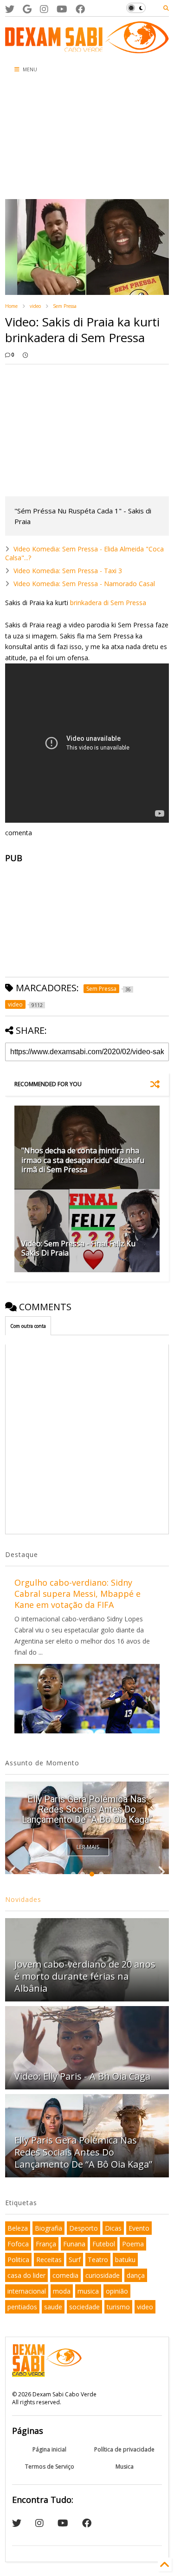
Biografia (48, 2228)
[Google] (27, 9)
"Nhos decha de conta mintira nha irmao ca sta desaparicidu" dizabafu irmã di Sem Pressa (83, 1160)
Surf (75, 2260)
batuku (125, 2260)
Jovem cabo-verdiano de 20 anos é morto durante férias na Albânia (85, 1976)
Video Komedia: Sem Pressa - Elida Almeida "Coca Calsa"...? (84, 553)
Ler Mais (88, 1847)
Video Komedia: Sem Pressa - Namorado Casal (84, 584)
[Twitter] (10, 9)
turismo (118, 2307)
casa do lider (26, 2275)
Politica (18, 2260)
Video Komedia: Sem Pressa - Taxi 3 (68, 571)
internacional (27, 2291)
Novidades (23, 1899)
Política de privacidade (124, 2449)
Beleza (18, 2228)
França (46, 2244)
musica (88, 2291)
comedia (65, 2275)
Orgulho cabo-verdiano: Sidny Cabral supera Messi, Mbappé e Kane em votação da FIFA (77, 1594)
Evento (139, 2228)
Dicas (113, 2228)
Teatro (98, 2260)
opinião (117, 2291)
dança (136, 2275)
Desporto (84, 2228)
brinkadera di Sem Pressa (108, 603)
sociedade (84, 2307)
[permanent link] (25, 355)
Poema (133, 2244)
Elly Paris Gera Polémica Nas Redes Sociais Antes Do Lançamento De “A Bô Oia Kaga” (87, 1809)
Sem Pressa (65, 306)
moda (62, 2291)
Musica (125, 2467)
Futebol (104, 2244)
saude (53, 2307)
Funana (74, 2244)
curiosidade (103, 2275)
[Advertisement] (56, 139)
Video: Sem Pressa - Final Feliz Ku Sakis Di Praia (78, 1248)
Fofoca (18, 2244)
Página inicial (49, 2449)
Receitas (49, 2260)
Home (11, 306)
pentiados (22, 2307)
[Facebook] (80, 9)
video (35, 306)
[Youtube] (62, 9)
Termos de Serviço (50, 2467)
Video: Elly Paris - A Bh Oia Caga (82, 2076)
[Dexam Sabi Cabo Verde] (87, 49)
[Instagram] (44, 9)
